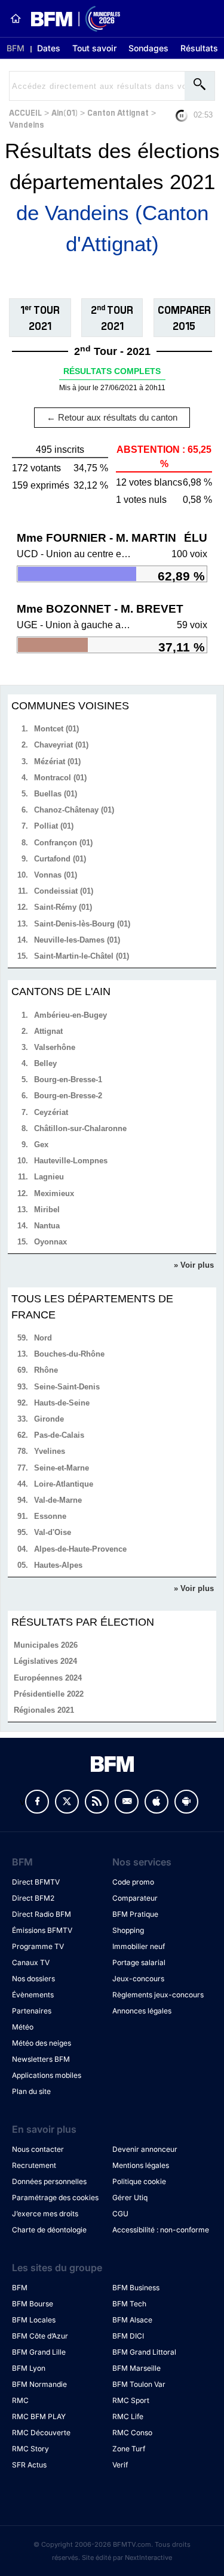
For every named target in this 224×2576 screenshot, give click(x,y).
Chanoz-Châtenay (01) (74, 810)
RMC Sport (131, 2400)
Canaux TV (31, 1962)
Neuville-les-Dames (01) (77, 940)
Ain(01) (65, 112)
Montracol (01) (60, 778)
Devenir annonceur (145, 2149)
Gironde (49, 1419)
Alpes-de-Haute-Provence (80, 1549)
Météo (23, 2027)
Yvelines (50, 1451)
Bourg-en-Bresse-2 (68, 1096)
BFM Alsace (132, 2320)
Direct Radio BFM (42, 1914)
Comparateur (135, 1898)
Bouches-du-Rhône (69, 1354)
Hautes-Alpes (58, 1565)
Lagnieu (49, 1177)
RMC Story (30, 2449)
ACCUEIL (25, 112)
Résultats (199, 48)
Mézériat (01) (57, 762)
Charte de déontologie (49, 2230)
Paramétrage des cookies (55, 2197)
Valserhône (55, 1047)
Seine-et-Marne (62, 1468)
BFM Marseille (136, 2368)
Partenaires (32, 2011)
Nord (43, 1338)
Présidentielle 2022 (49, 1694)
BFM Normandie (39, 2384)
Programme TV (38, 1946)
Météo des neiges (42, 2043)
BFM (16, 48)
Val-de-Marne (58, 1500)
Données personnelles (49, 2181)
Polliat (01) (54, 826)
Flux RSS (97, 1802)
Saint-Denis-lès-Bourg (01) (82, 924)
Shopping (128, 1930)
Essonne (50, 1516)
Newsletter (127, 1802)
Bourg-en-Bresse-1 (68, 1079)
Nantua (47, 1226)
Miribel (47, 1210)
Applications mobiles (47, 2075)
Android (186, 1802)
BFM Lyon (29, 2368)
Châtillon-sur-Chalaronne (80, 1128)
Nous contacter (38, 2149)
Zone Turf (129, 2449)
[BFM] (16, 18)
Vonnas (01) (56, 875)
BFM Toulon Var (139, 2384)
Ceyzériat (51, 1112)
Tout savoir (94, 48)
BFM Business (136, 2288)
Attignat (48, 1031)
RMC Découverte (41, 2433)
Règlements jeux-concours (158, 1995)
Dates (49, 48)
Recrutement (34, 2165)
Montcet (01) (56, 729)
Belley (45, 1063)
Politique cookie (139, 2181)
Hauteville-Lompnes (71, 1161)
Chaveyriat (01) (61, 745)
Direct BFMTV (36, 1882)
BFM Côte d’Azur (40, 2336)
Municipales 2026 (46, 1645)
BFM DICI (128, 2336)
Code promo (133, 1882)
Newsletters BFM (41, 2059)
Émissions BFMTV (42, 1930)
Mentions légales (141, 2165)
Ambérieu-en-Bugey (70, 1015)
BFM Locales (34, 2320)
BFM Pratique (135, 1914)
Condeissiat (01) (64, 891)
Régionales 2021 (44, 1710)
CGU (120, 2214)
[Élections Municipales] (71, 19)
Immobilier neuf (139, 1946)
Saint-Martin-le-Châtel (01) (82, 956)
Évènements (33, 1995)
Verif (120, 2465)
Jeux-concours (138, 1979)
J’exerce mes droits (45, 2214)
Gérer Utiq (130, 2197)
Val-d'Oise (53, 1532)
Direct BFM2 (33, 1898)
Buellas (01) (56, 794)
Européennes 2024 (48, 1678)
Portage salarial (139, 1962)
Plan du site (31, 2091)
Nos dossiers (33, 1979)
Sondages (148, 48)
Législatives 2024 (45, 1661)
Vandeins (27, 124)
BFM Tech (129, 2304)
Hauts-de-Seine (62, 1403)
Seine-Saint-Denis (67, 1387)
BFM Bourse (33, 2304)
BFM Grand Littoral (144, 2352)
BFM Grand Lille (39, 2352)
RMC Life (128, 2416)
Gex (41, 1145)
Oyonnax (50, 1242)
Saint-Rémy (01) (63, 907)
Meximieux (54, 1193)
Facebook (37, 1802)
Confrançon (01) (63, 843)
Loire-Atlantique (64, 1484)
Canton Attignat (118, 112)
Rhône (46, 1370)
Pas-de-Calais (59, 1435)
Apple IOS (157, 1802)
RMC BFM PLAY (39, 2416)
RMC (20, 2400)
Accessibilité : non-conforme (161, 2230)
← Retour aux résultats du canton (112, 417)
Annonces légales (142, 2011)
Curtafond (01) (60, 859)
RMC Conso (132, 2433)
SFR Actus (29, 2465)
